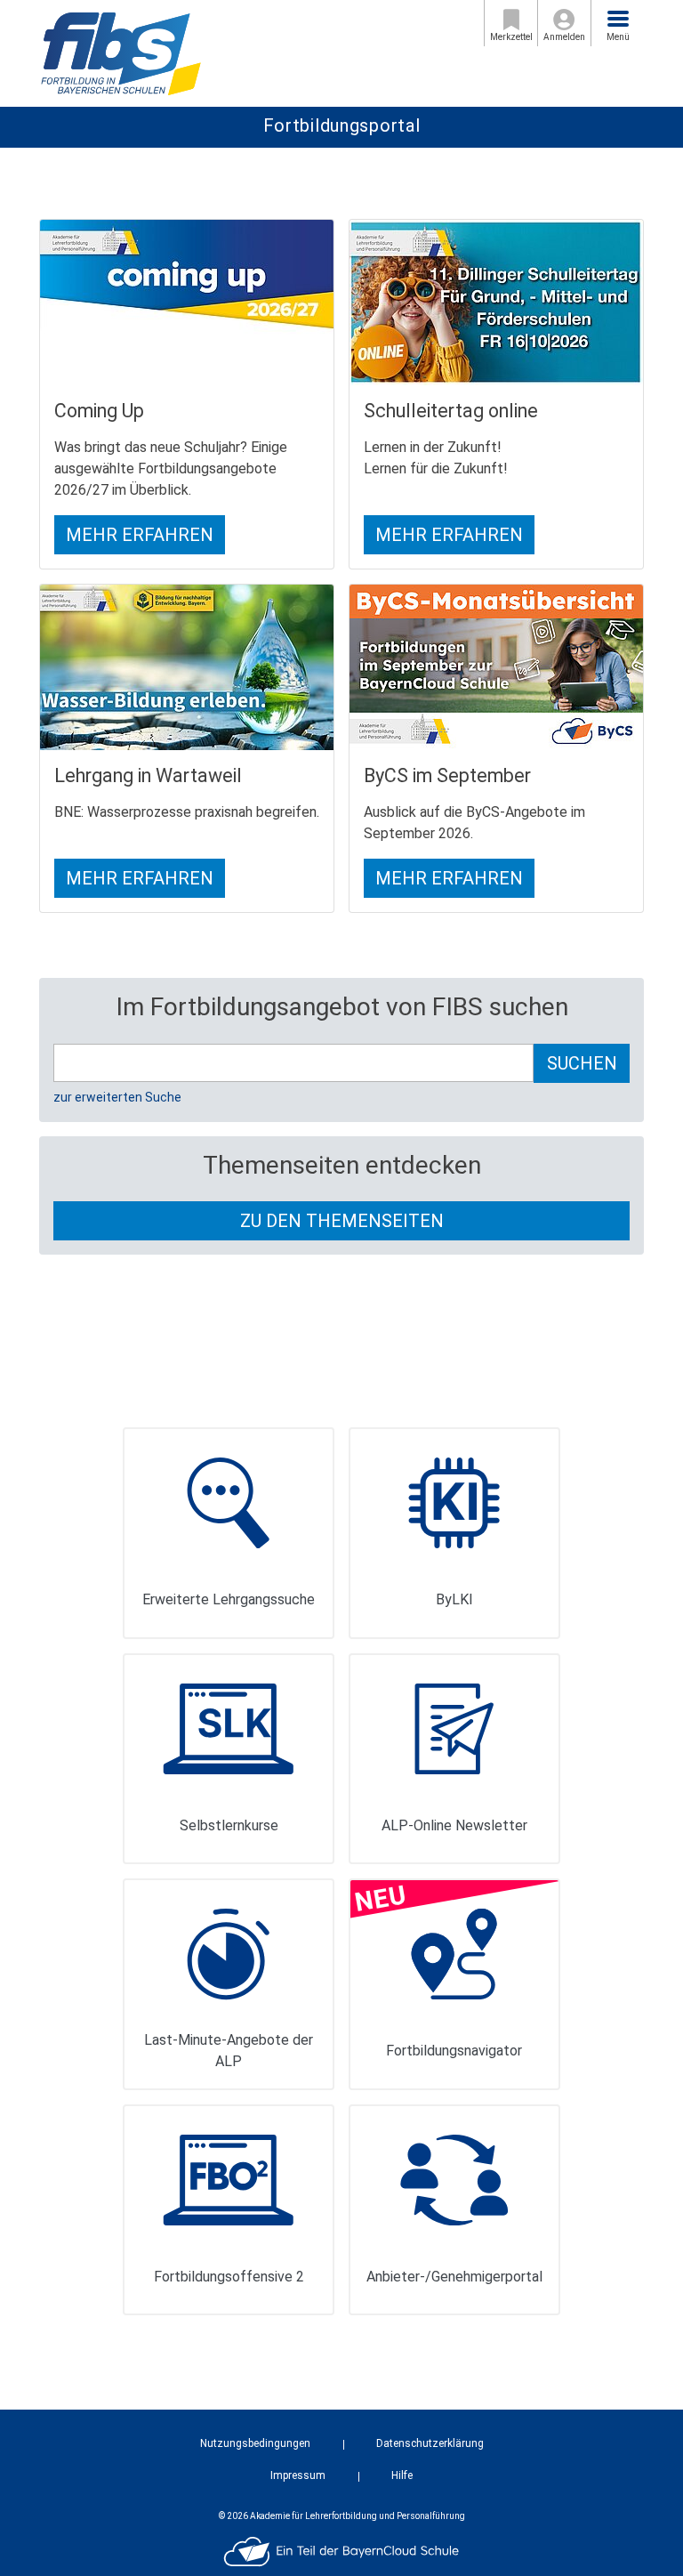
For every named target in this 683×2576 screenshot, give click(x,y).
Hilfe (402, 2475)
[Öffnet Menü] (618, 19)
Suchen (582, 1063)
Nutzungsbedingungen (255, 2443)
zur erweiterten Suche (117, 1097)
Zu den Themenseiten (342, 1221)
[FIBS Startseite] (121, 52)
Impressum (298, 2475)
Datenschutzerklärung (430, 2443)
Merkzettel (511, 37)
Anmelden (564, 37)
